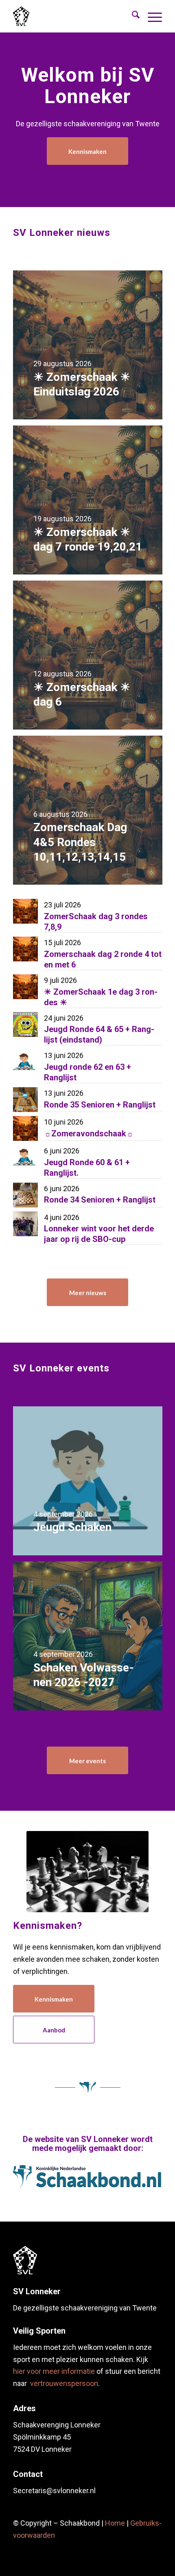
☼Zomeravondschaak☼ (89, 1134)
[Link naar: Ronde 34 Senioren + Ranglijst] (25, 1195)
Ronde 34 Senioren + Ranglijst (100, 1200)
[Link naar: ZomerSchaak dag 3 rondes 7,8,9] (25, 911)
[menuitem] (132, 16)
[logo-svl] (58, 16)
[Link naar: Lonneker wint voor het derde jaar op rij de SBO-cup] (25, 1224)
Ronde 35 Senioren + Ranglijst (100, 1105)
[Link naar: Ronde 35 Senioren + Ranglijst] (25, 1100)
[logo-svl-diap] (25, 2260)
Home (115, 2523)
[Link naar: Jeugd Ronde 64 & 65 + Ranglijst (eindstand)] (25, 1025)
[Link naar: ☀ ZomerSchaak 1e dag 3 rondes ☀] (25, 987)
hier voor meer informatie (54, 2371)
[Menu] (151, 16)
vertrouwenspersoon (64, 2383)
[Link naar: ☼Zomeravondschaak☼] (25, 1128)
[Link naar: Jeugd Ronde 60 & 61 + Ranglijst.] (25, 1157)
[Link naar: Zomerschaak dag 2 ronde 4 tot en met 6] (25, 949)
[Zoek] (132, 16)
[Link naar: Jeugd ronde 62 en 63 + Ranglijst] (25, 1062)
